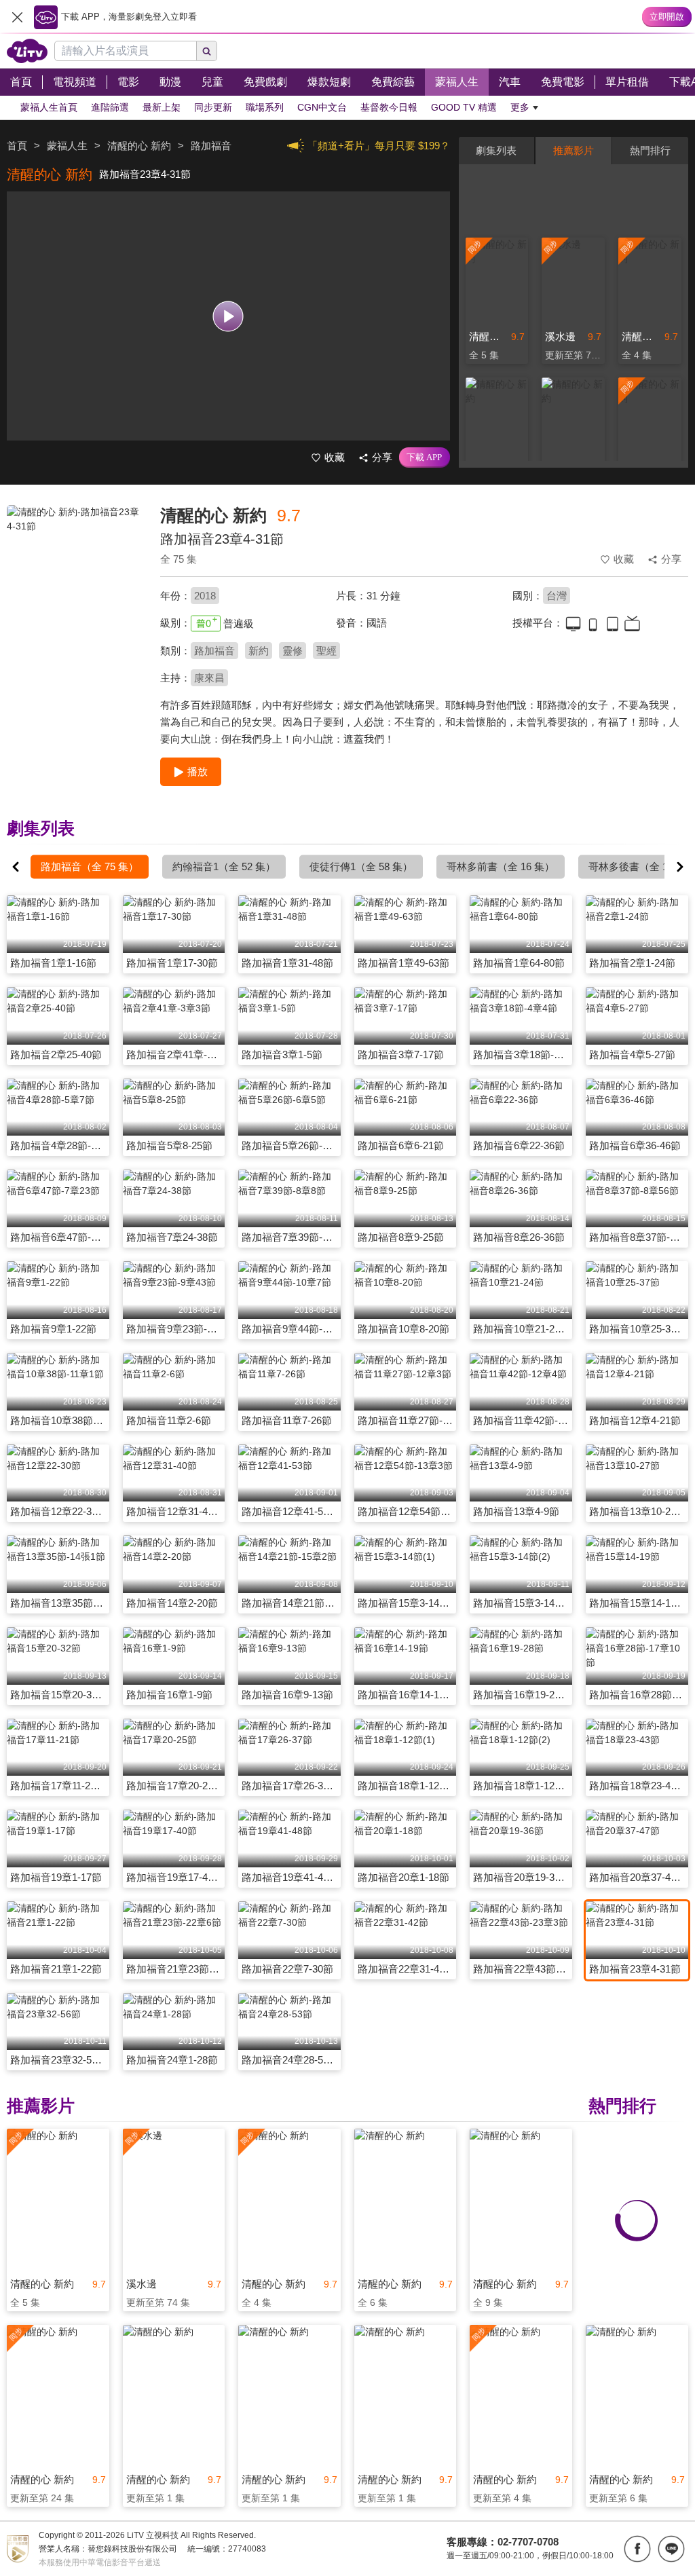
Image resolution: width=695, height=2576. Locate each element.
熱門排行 (650, 150)
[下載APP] (425, 458)
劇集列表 (496, 150)
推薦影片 (574, 150)
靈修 (293, 651)
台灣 (557, 596)
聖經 (326, 651)
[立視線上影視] (27, 51)
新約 (259, 651)
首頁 (17, 146)
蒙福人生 (67, 146)
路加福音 (214, 651)
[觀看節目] (228, 316)
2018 (205, 596)
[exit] (17, 17)
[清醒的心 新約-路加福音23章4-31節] (75, 601)
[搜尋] (207, 51)
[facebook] (637, 2549)
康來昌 (209, 678)
